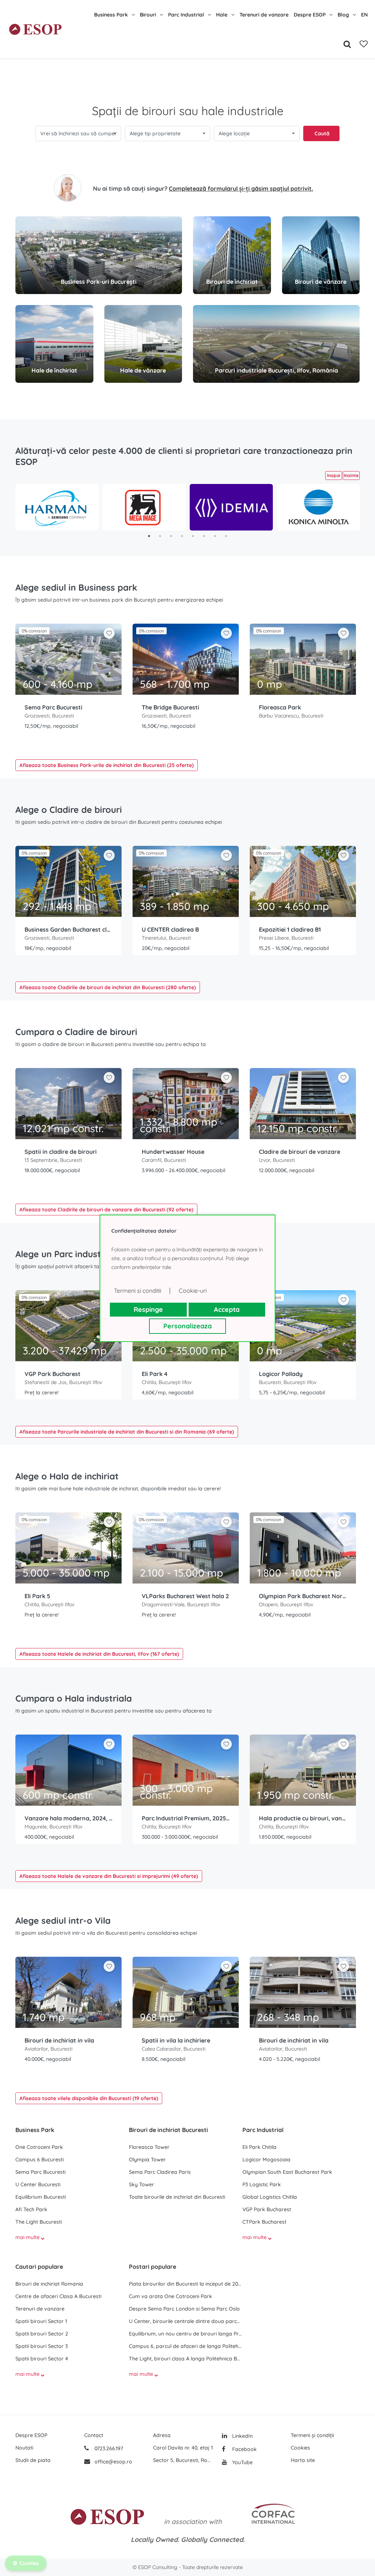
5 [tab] (193, 536)
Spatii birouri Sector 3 (42, 2346)
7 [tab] (215, 536)
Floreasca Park (280, 707)
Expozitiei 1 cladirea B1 (290, 929)
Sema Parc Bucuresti (53, 707)
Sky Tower (142, 2184)
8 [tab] (226, 536)
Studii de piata (33, 2460)
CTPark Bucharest (264, 2222)
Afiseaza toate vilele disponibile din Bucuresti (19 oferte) (89, 2098)
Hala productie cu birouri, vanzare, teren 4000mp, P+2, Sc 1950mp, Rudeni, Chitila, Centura (303, 1818)
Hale (222, 15)
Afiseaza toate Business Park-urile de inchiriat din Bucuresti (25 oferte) (107, 765)
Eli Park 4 (155, 1374)
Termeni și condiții (312, 2435)
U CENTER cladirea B (170, 929)
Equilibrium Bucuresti (41, 2197)
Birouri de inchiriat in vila (59, 2040)
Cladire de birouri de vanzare (300, 1152)
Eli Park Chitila (259, 2147)
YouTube (242, 2462)
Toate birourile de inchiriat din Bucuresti (177, 2197)
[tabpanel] (57, 507)
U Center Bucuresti (38, 2184)
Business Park (111, 15)
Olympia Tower (147, 2159)
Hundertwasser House (173, 1152)
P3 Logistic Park (262, 2184)
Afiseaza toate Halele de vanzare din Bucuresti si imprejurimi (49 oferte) (109, 1876)
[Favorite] (364, 44)
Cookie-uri (193, 1291)
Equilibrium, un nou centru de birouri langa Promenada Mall (186, 2334)
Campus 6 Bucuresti (40, 2159)
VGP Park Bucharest (53, 1374)
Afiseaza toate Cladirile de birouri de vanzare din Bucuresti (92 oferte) (106, 1210)
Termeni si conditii (138, 1291)
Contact (94, 2435)
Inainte (351, 475)
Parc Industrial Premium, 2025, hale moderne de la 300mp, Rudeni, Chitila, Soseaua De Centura (186, 1818)
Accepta (227, 1309)
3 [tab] (171, 536)
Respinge (148, 1309)
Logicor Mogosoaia (266, 2159)
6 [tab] (204, 536)
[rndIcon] (109, 633)
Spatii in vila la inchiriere (176, 2040)
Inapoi (334, 475)
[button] (78, 133)
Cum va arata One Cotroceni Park (170, 2296)
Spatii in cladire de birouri (61, 1152)
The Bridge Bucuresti (170, 707)
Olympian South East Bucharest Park (287, 2172)
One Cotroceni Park (39, 2147)
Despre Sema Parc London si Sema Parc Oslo (184, 2309)
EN (364, 15)
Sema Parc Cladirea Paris (160, 2172)
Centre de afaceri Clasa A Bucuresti (58, 2296)
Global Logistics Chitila (270, 2197)
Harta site (303, 2460)
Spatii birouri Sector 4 (42, 2359)
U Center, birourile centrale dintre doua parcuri (186, 2321)
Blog (343, 15)
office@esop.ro (113, 2462)
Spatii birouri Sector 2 (42, 2334)
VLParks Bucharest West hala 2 (185, 1596)
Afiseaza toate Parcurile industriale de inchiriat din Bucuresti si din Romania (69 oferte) (127, 1432)
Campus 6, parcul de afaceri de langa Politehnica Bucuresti (186, 2346)
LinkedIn (242, 2436)
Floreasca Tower (149, 2147)
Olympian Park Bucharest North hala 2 (303, 1596)
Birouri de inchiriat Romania (49, 2284)
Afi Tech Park (31, 2209)
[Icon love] (109, 636)
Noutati (24, 2448)
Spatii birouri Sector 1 (41, 2321)
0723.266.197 (108, 2448)
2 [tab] (160, 536)
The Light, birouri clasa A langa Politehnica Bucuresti (186, 2359)
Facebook (244, 2449)
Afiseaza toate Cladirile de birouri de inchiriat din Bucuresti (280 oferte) (108, 987)
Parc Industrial (186, 15)
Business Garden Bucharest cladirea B (68, 929)
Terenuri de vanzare (264, 15)
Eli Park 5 (37, 1596)
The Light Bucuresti (39, 2222)
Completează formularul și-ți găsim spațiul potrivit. (241, 188)
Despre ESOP (310, 15)
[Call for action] (68, 188)
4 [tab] (182, 536)
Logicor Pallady (281, 1374)
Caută (322, 133)
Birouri (148, 15)
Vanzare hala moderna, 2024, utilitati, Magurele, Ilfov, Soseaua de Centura (68, 1818)
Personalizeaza (187, 1326)
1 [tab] (149, 536)
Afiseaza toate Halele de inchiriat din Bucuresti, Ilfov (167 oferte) (99, 1654)
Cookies (300, 2448)
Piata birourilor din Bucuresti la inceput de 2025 (186, 2284)
